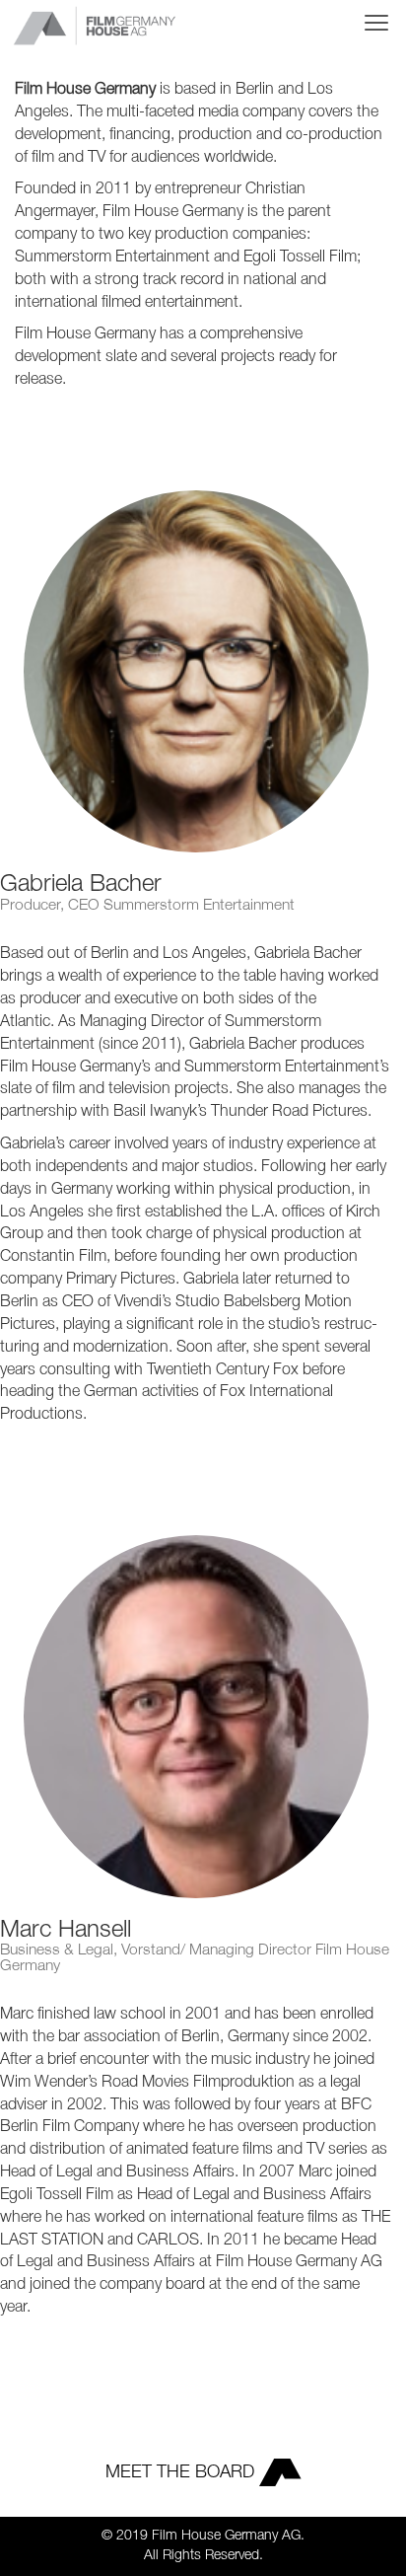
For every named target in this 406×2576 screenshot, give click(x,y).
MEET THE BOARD (182, 2472)
